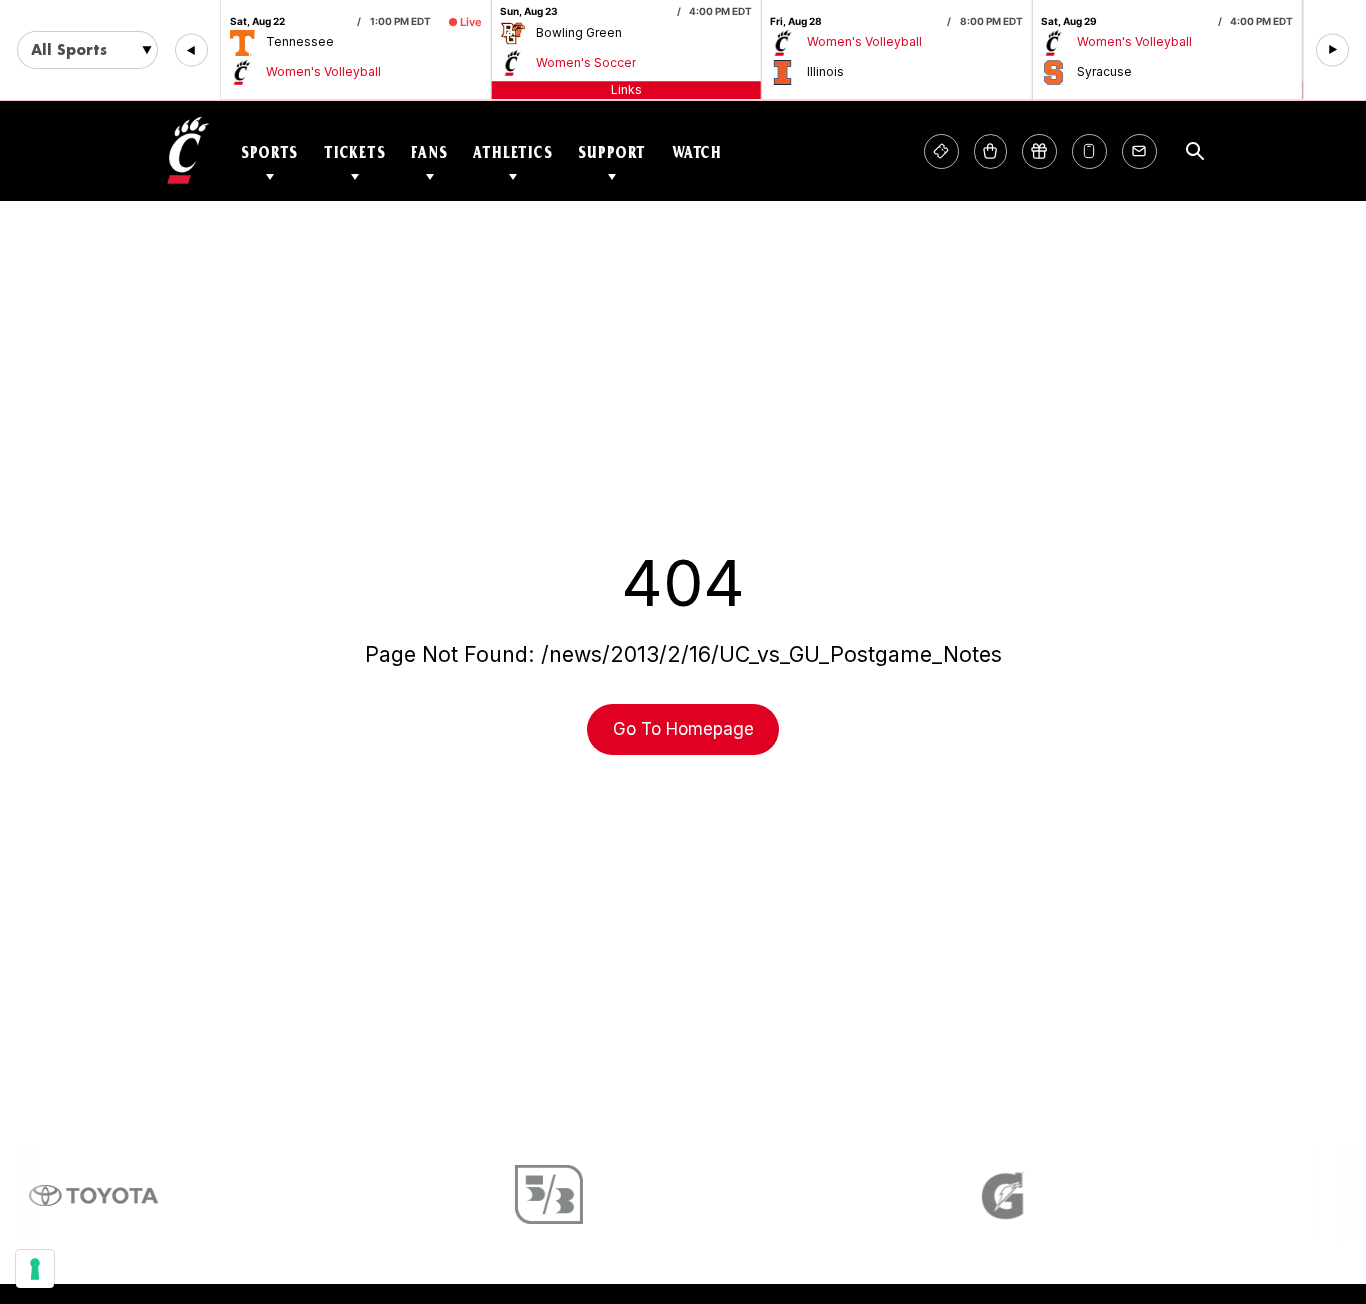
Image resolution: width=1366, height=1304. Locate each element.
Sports (269, 151)
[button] (191, 50)
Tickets (355, 151)
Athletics (513, 151)
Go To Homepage (683, 729)
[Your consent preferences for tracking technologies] (35, 1269)
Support (612, 151)
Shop (990, 151)
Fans (429, 151)
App (1089, 151)
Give (1039, 151)
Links (626, 89)
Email (1139, 151)
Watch (697, 151)
